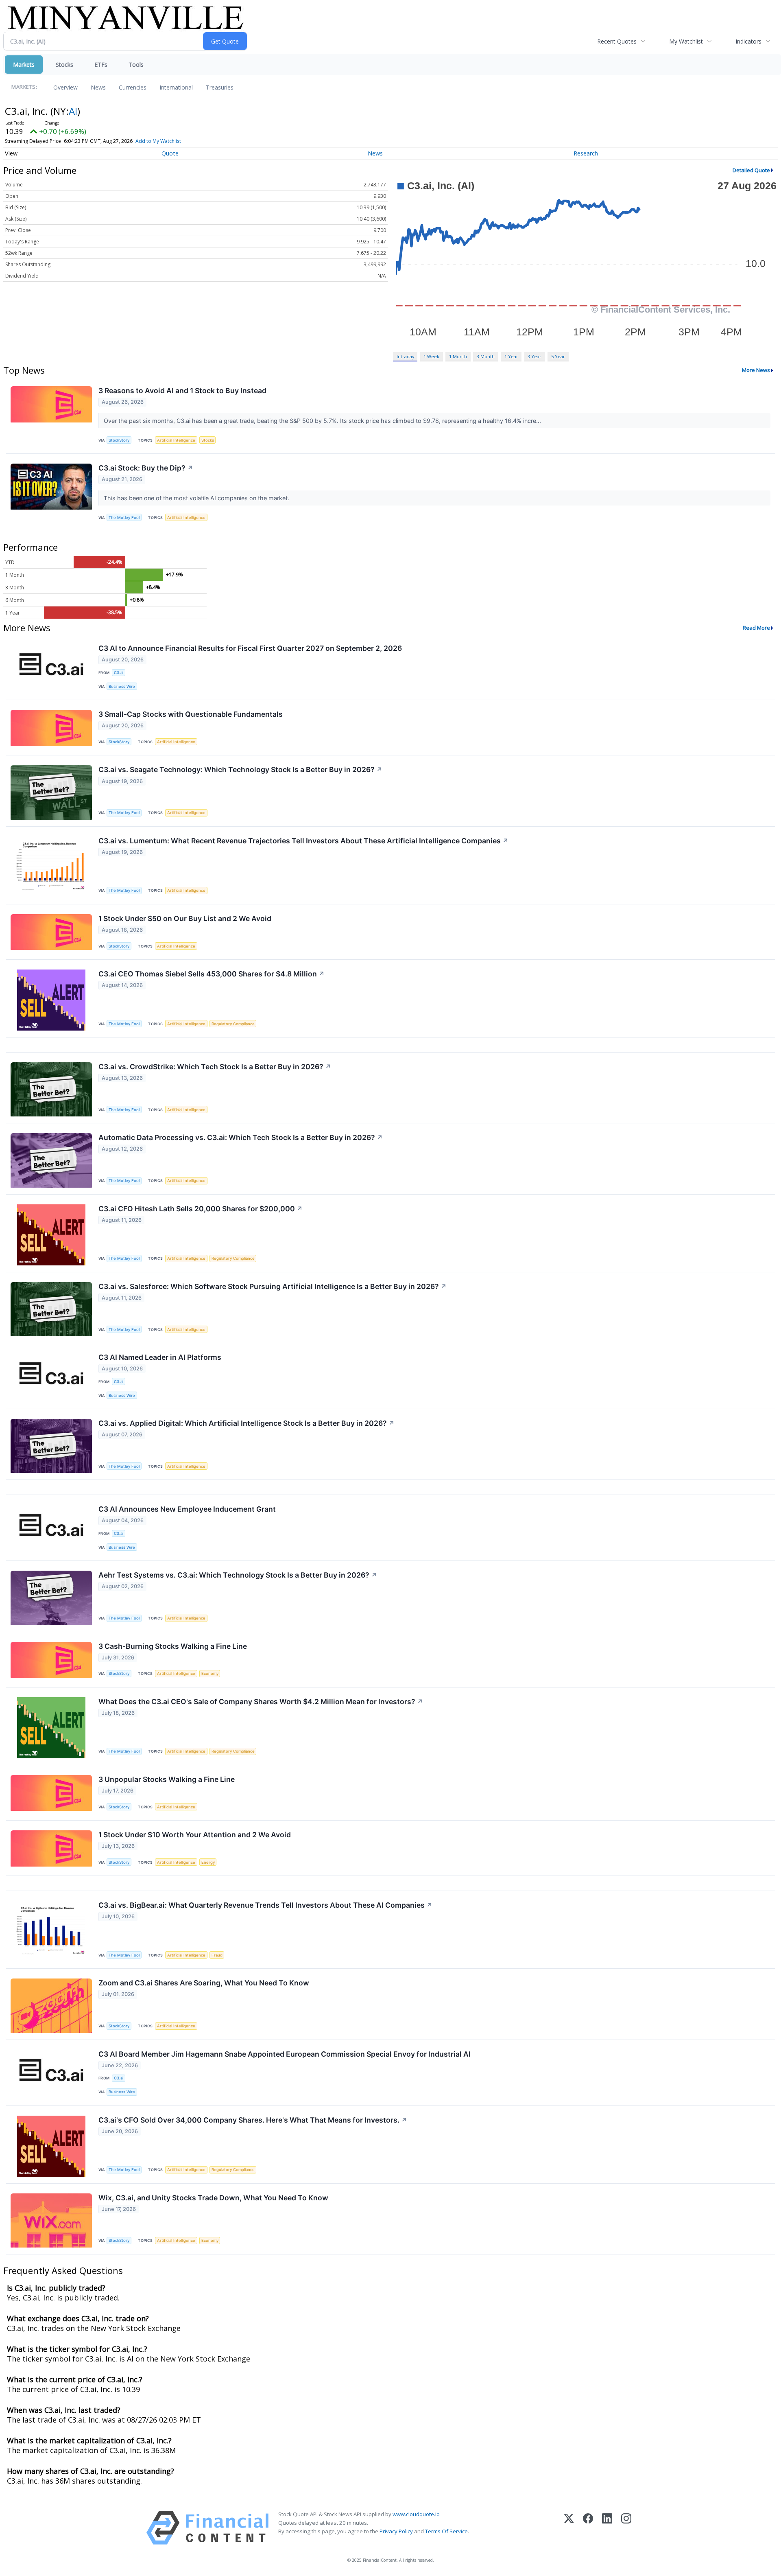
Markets (24, 65)
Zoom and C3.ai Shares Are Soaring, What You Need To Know (204, 1983)
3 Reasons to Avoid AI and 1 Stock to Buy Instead (182, 391)
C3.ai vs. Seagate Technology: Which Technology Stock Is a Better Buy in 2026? (240, 769)
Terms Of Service (446, 2531)
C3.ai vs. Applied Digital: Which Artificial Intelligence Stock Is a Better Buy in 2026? (247, 1423)
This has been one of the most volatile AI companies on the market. (197, 498)
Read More (756, 628)
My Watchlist (686, 41)
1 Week (431, 356)
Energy (208, 1862)
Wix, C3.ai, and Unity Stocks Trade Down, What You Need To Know (213, 2198)
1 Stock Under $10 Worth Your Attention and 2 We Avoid (195, 1835)
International (176, 87)
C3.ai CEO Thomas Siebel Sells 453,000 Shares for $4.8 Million (212, 974)
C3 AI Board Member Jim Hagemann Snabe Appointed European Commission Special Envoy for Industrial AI (285, 2054)
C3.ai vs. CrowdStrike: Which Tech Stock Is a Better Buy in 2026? (215, 1067)
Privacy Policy (396, 2531)
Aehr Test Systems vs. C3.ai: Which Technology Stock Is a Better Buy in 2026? (238, 1575)
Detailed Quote (751, 170)
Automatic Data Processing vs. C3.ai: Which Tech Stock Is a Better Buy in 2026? (241, 1137)
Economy (210, 1673)
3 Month (486, 356)
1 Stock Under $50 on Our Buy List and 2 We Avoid (185, 918)
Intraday (405, 356)
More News (756, 370)
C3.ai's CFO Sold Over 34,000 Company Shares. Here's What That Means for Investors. (253, 2120)
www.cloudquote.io (416, 2514)
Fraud (217, 1955)
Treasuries (220, 87)
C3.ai (119, 673)
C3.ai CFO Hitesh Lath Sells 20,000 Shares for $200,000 (201, 1209)
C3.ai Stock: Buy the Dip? (146, 468)
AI (73, 111)
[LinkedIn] (607, 2528)
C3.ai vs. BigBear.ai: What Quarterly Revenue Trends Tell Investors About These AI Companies (265, 1905)
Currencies (133, 87)
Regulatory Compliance (233, 1024)
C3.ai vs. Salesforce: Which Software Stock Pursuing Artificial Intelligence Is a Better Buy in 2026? (273, 1286)
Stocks (64, 65)
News (98, 87)
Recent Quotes (617, 41)
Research (586, 153)
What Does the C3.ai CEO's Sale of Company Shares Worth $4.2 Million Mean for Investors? (261, 1702)
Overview (65, 87)
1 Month (458, 356)
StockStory (119, 440)
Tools (136, 65)
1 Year (511, 356)
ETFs (101, 65)
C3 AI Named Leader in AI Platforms (160, 1357)
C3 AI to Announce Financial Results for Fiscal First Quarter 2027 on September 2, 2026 (250, 648)
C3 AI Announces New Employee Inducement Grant (187, 1509)
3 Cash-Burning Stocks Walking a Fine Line (173, 1646)
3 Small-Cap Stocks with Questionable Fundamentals (191, 714)
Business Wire (122, 686)
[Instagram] (626, 2528)
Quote (170, 153)
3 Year (534, 356)
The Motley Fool (124, 518)
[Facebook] (588, 2528)
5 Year (558, 356)
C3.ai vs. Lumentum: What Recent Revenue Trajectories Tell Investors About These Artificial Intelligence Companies (303, 841)
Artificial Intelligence (176, 440)
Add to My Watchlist (158, 141)
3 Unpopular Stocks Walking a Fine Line (167, 1779)
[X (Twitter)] (569, 2528)
